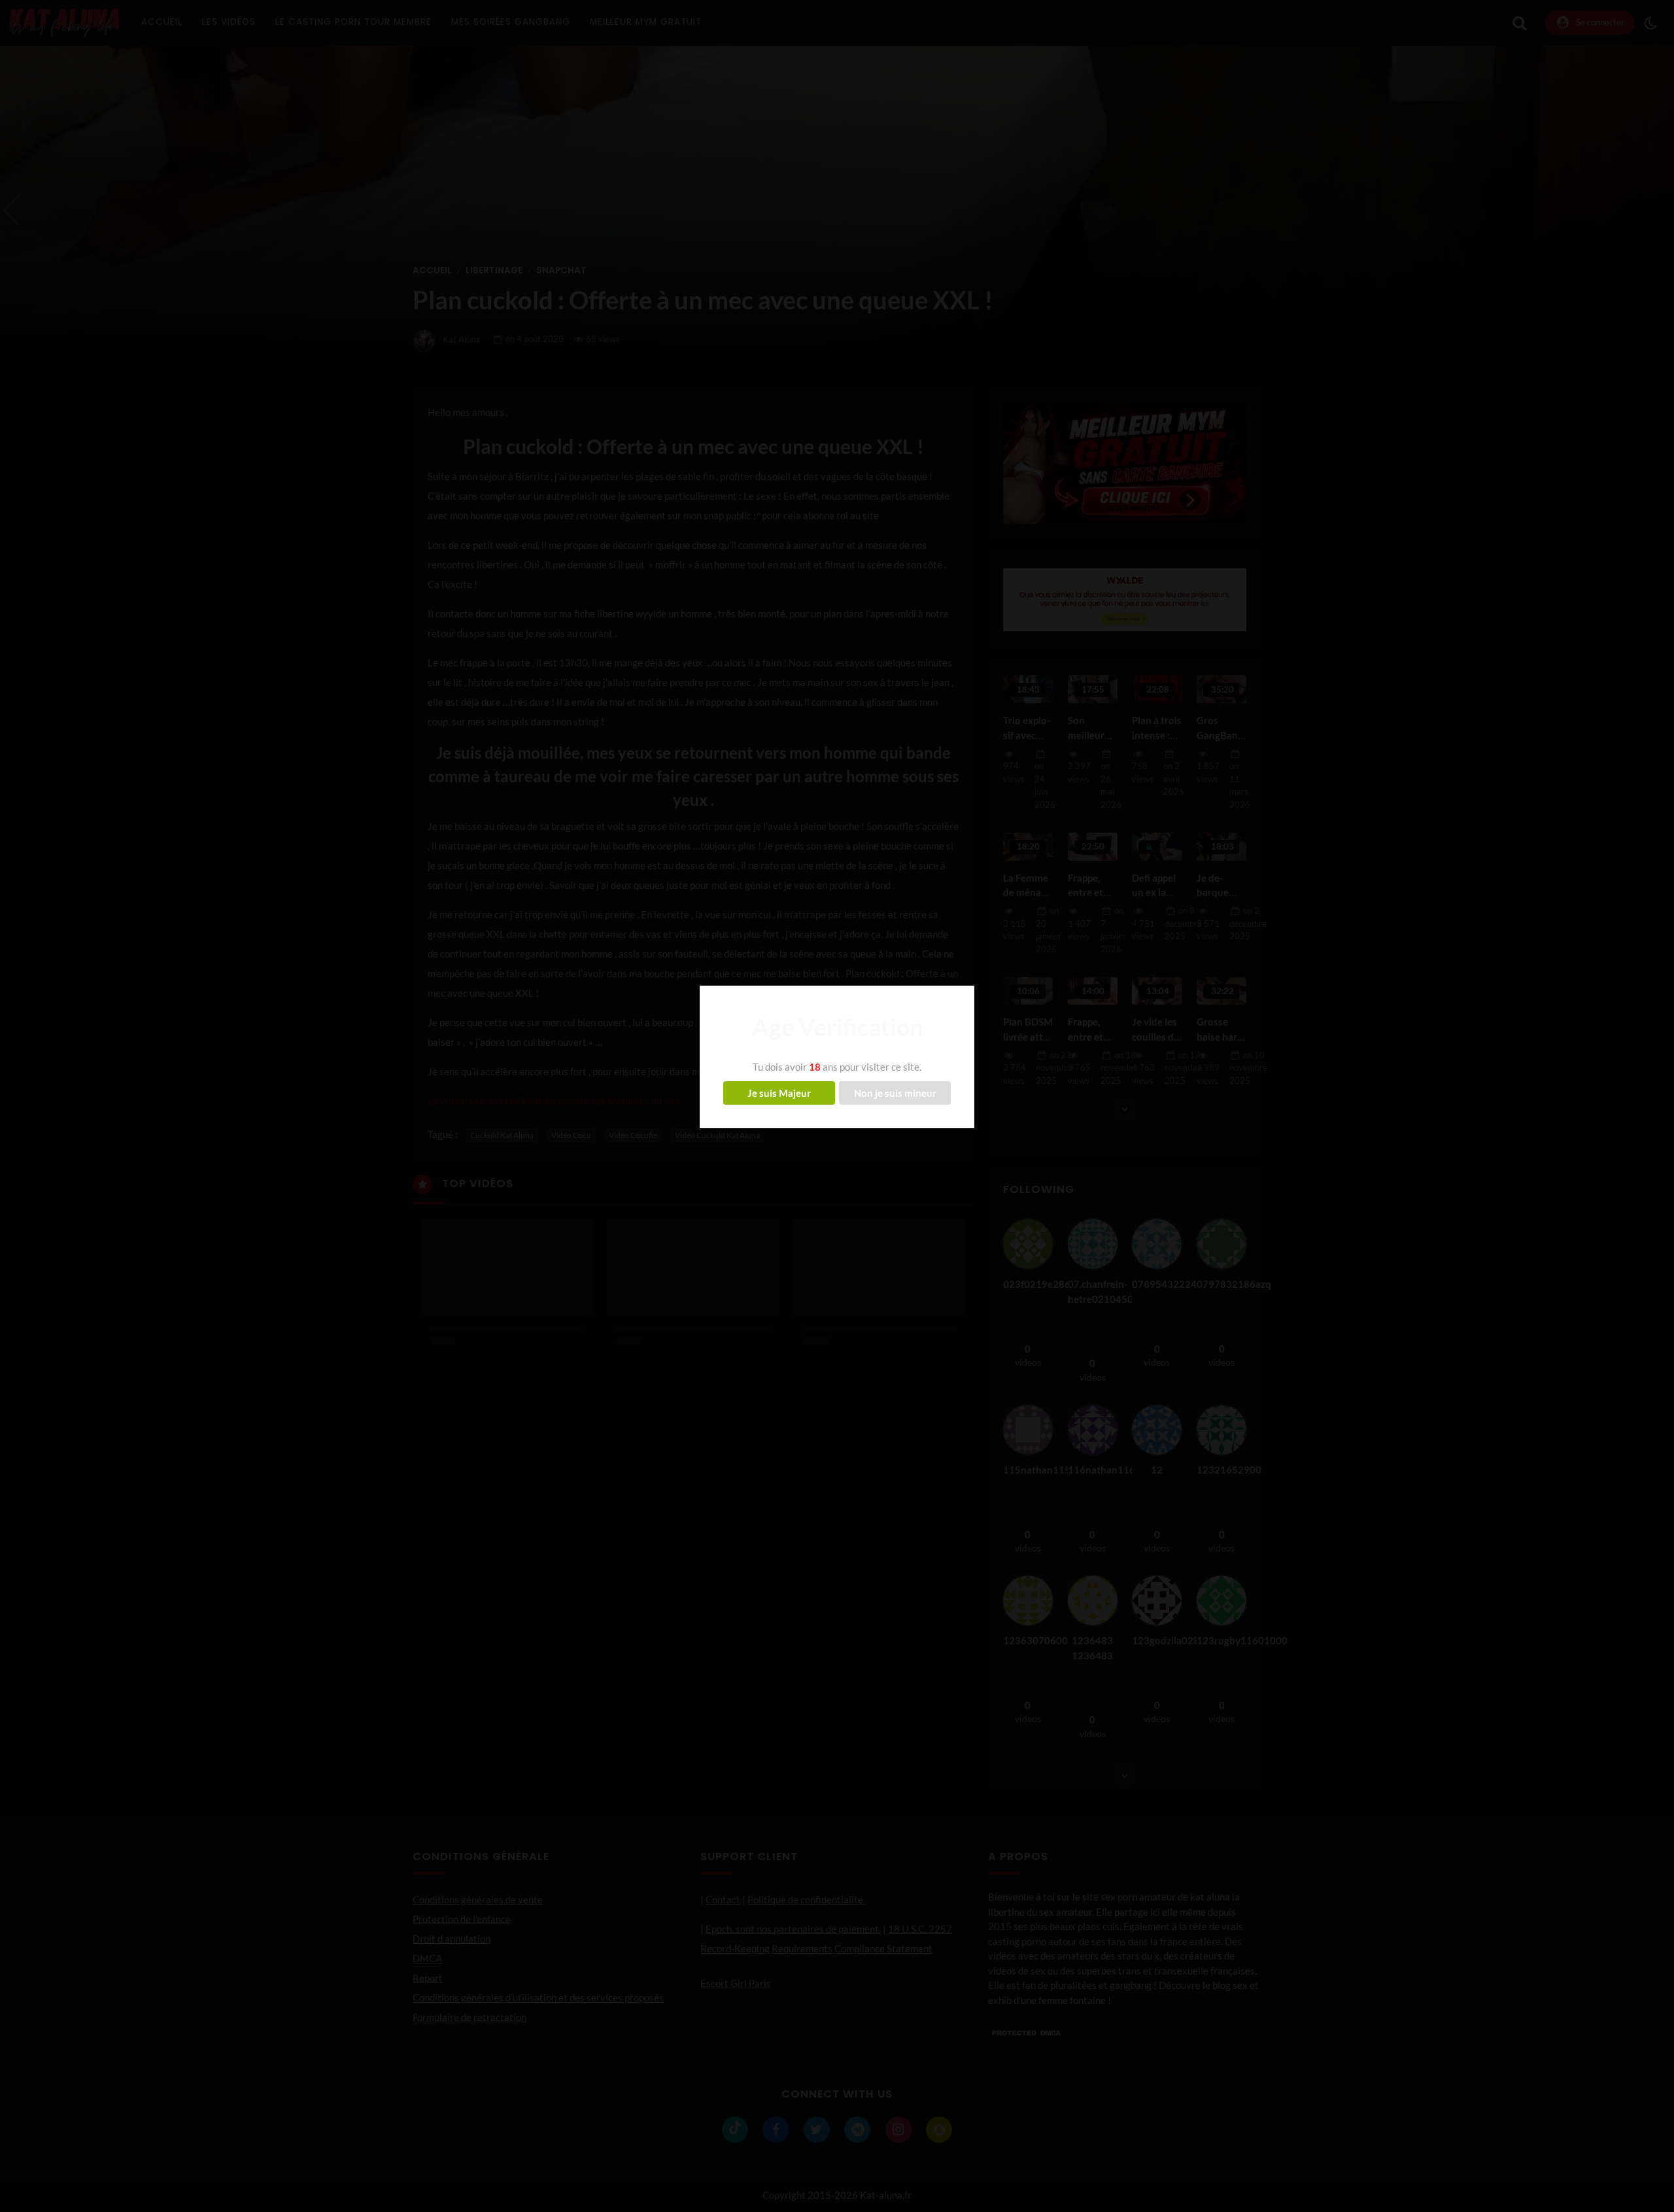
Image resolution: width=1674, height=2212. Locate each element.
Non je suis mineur (895, 1093)
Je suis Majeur (779, 1093)
